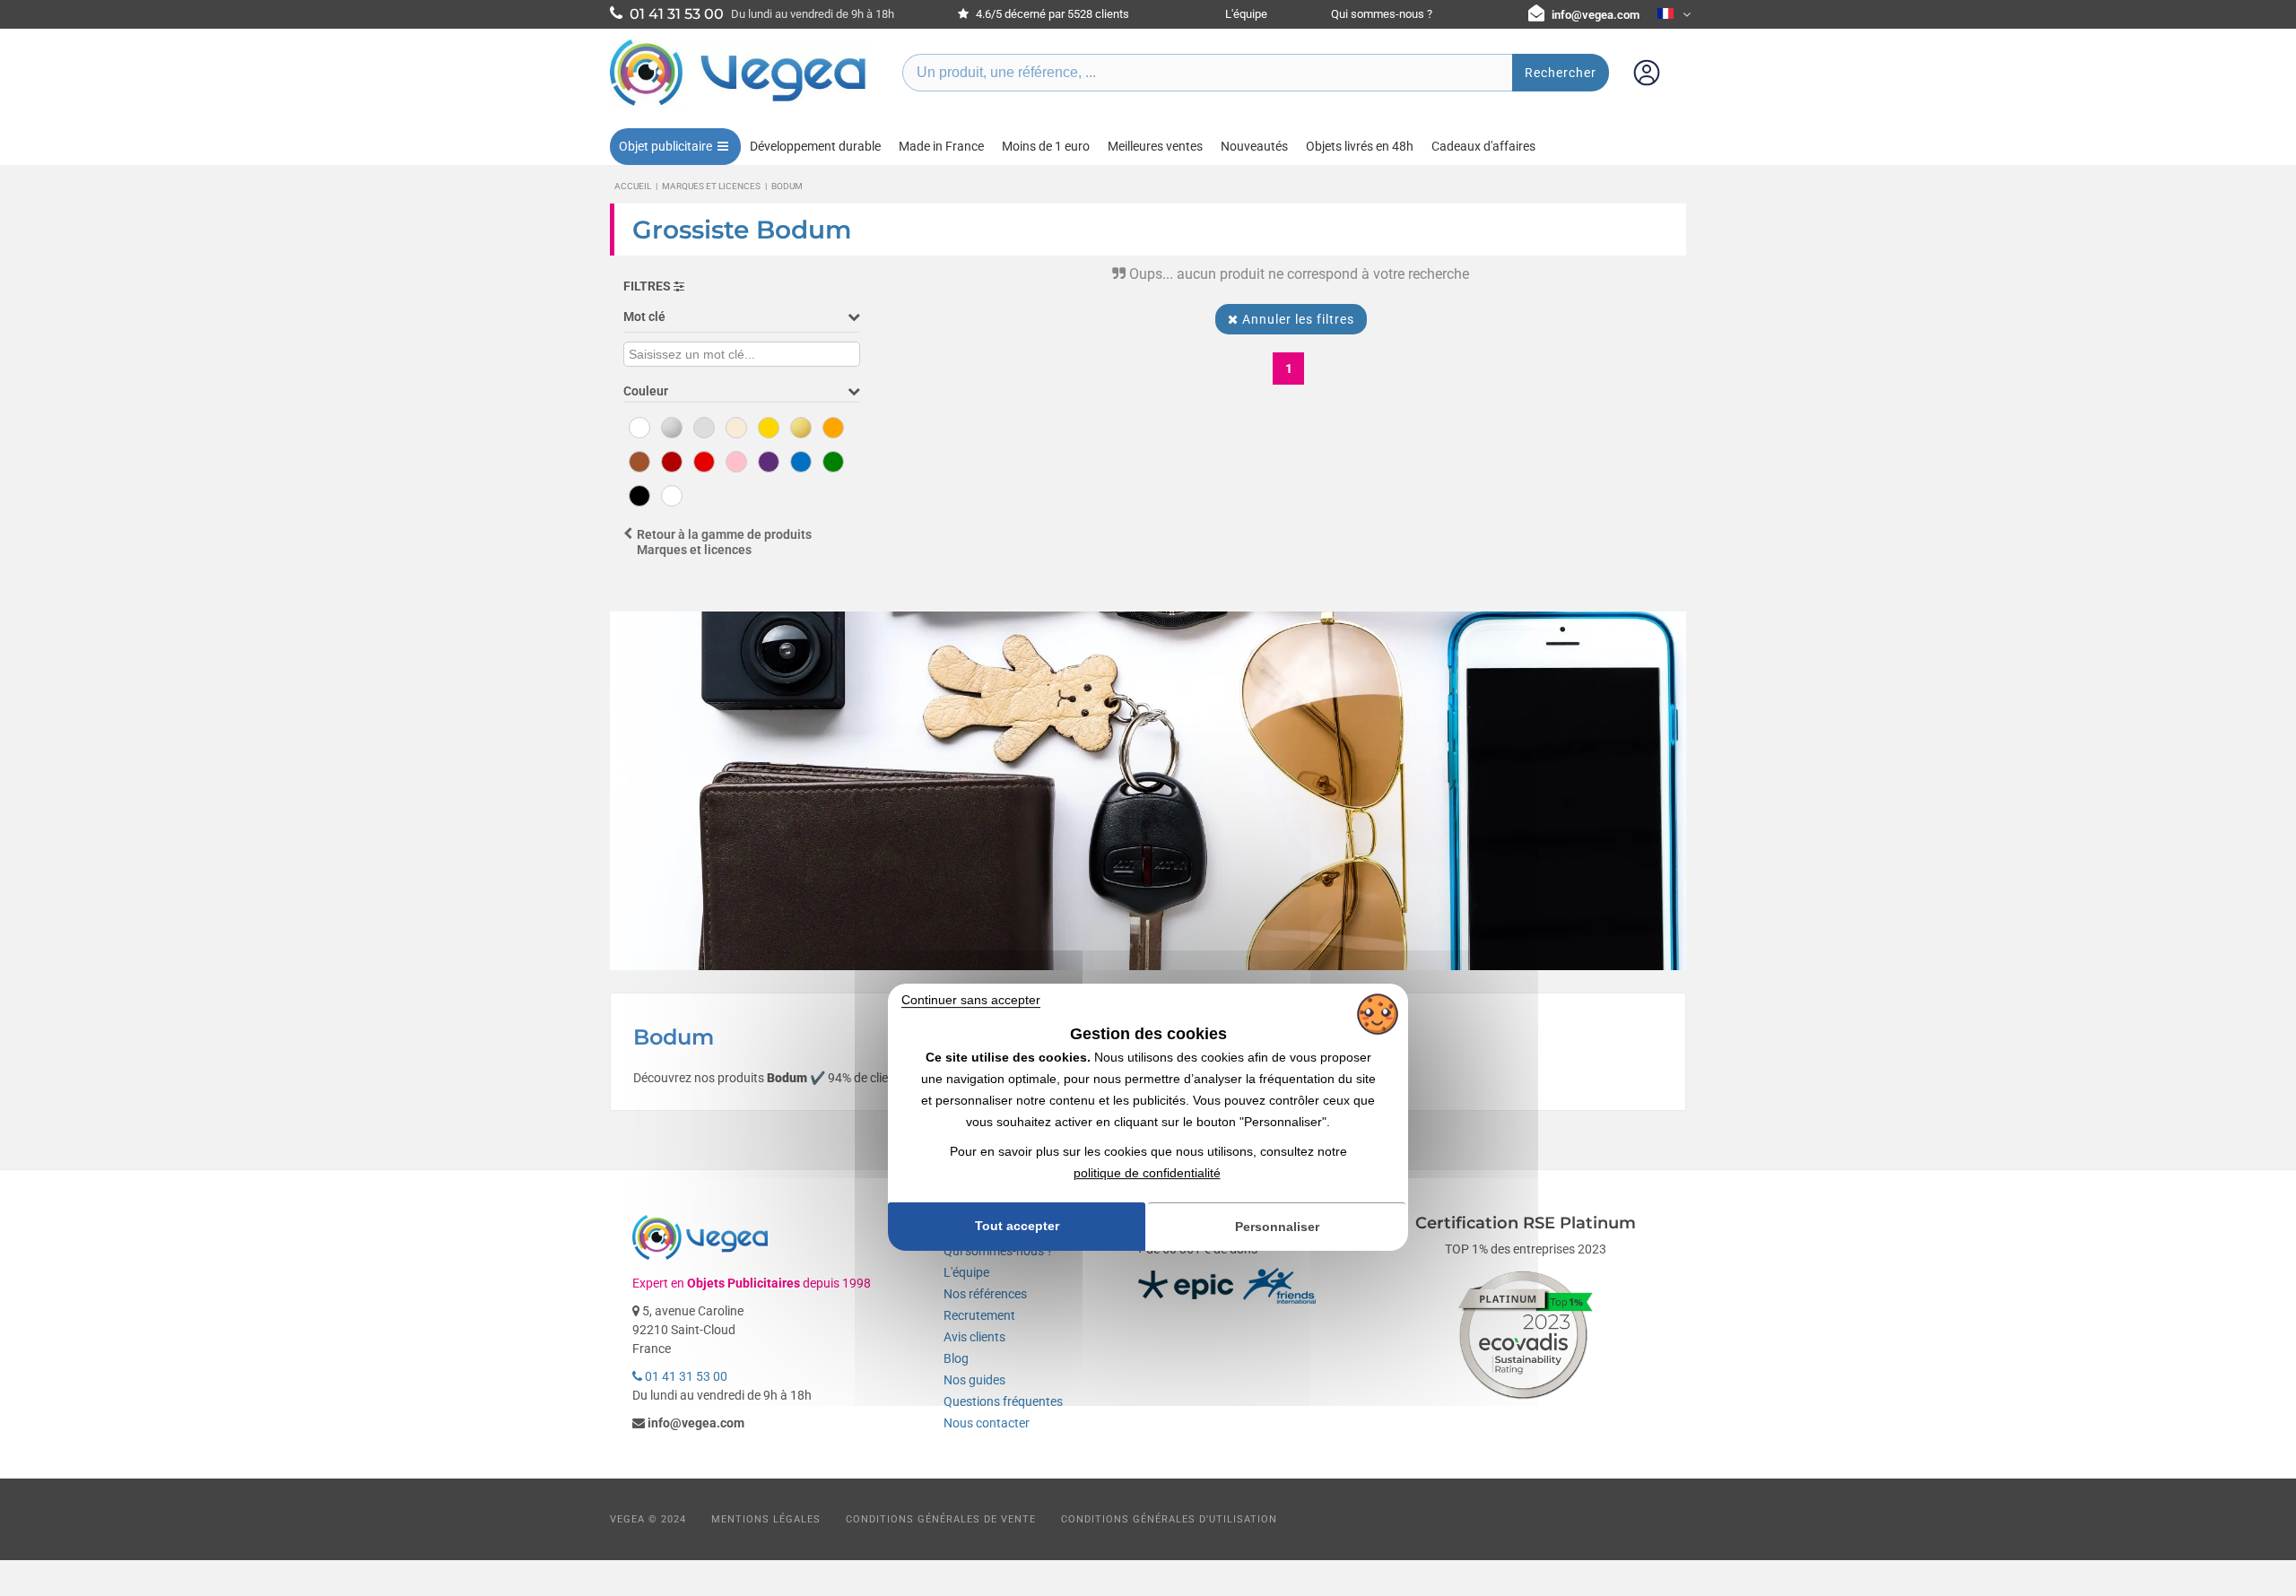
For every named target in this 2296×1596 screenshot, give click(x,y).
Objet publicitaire (665, 146)
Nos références (985, 1294)
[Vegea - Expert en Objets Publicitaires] (738, 105)
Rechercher (1561, 73)
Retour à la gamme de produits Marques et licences (724, 542)
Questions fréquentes (1003, 1401)
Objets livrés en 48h (1360, 146)
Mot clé (644, 317)
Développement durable (815, 146)
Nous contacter (987, 1423)
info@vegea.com (1596, 15)
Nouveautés (1254, 146)
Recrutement (979, 1315)
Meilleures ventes (1155, 146)
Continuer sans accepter (971, 1000)
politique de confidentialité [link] (1147, 1173)
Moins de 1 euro (1046, 146)
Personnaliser (1277, 1227)
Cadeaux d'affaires (1483, 146)
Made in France (941, 146)
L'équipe (1246, 14)
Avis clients (974, 1337)
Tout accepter (1017, 1227)
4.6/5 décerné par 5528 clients (1051, 14)
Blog (956, 1358)
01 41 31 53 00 (685, 1376)
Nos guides (974, 1380)
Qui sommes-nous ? (1382, 14)
